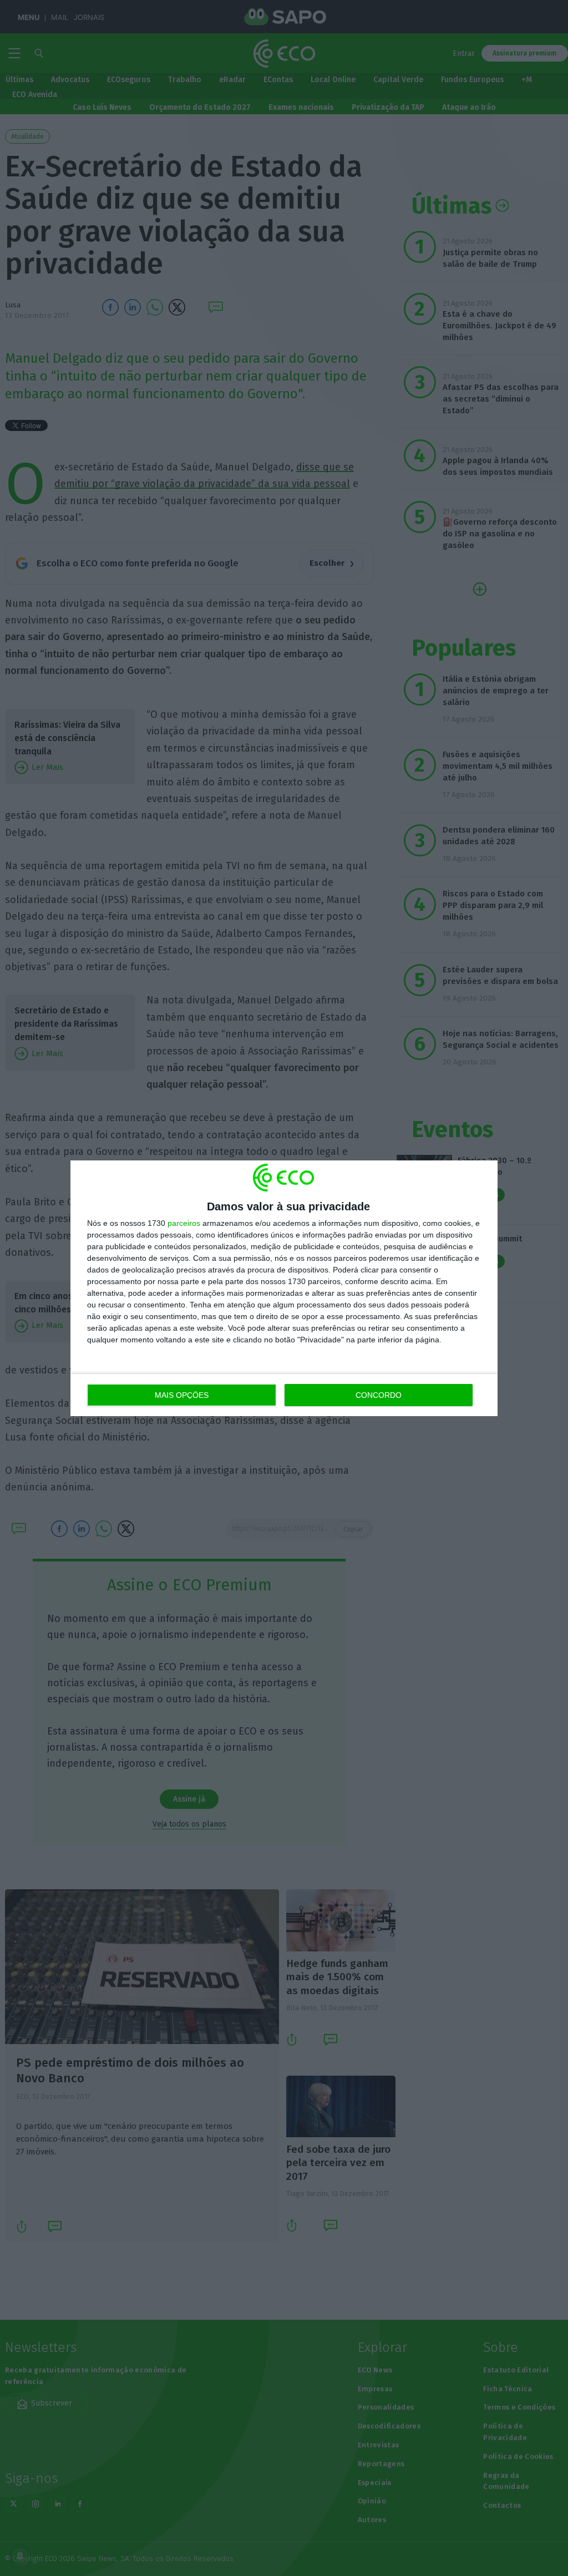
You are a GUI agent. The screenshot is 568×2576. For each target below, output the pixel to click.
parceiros (184, 1223)
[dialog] (284, 1288)
